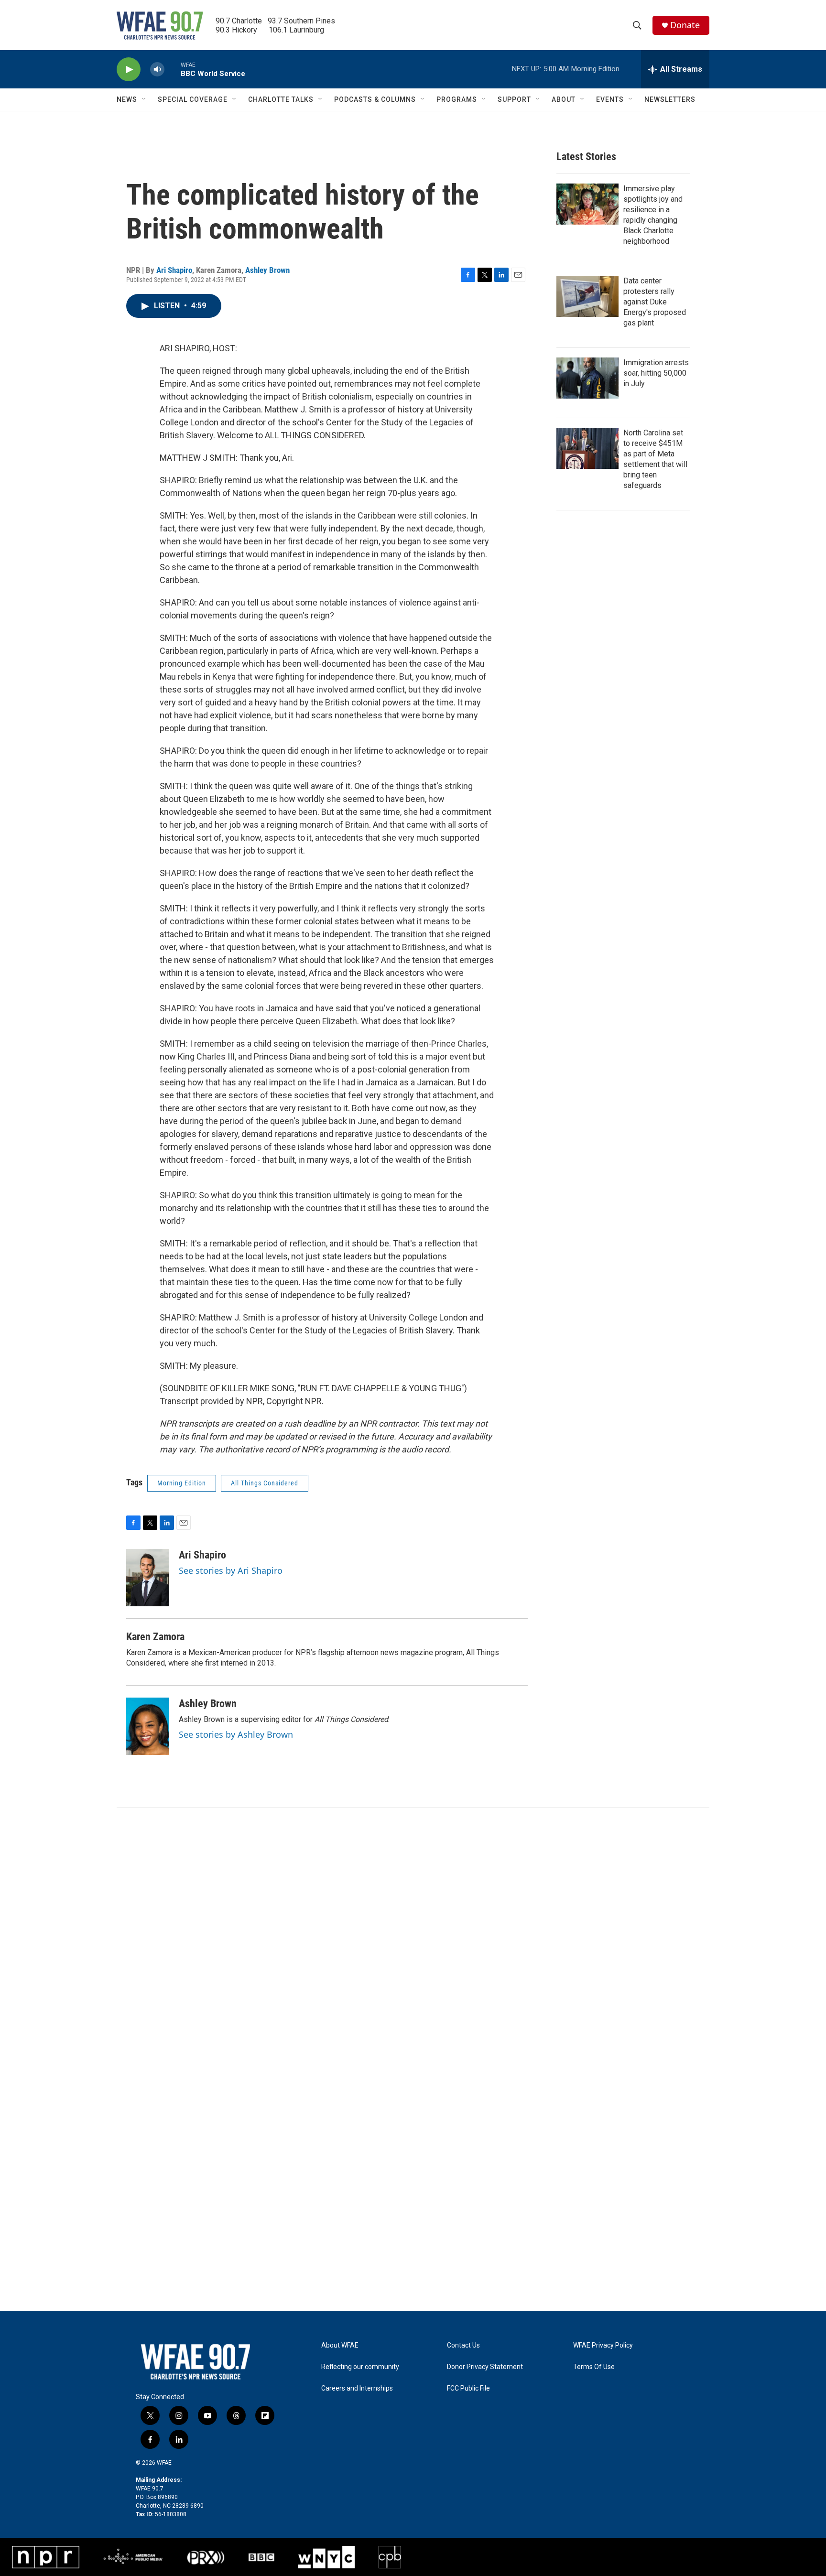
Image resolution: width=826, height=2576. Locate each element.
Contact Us (463, 2345)
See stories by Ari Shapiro (231, 1570)
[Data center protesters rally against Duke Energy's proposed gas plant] (587, 296)
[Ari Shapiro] (148, 1578)
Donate (685, 25)
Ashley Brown (267, 270)
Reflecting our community (360, 2367)
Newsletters (670, 99)
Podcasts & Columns (375, 99)
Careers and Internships (357, 2388)
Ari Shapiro (174, 270)
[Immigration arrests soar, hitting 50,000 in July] (587, 378)
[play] (129, 70)
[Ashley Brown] (148, 1726)
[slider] (173, 69)
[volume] (157, 70)
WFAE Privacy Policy (603, 2345)
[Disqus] (413, 1937)
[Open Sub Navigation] (144, 99)
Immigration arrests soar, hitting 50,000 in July (656, 373)
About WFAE (340, 2345)
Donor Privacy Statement (485, 2367)
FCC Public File (468, 2388)
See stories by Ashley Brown (236, 1734)
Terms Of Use (594, 2367)
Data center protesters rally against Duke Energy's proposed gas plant (655, 302)
